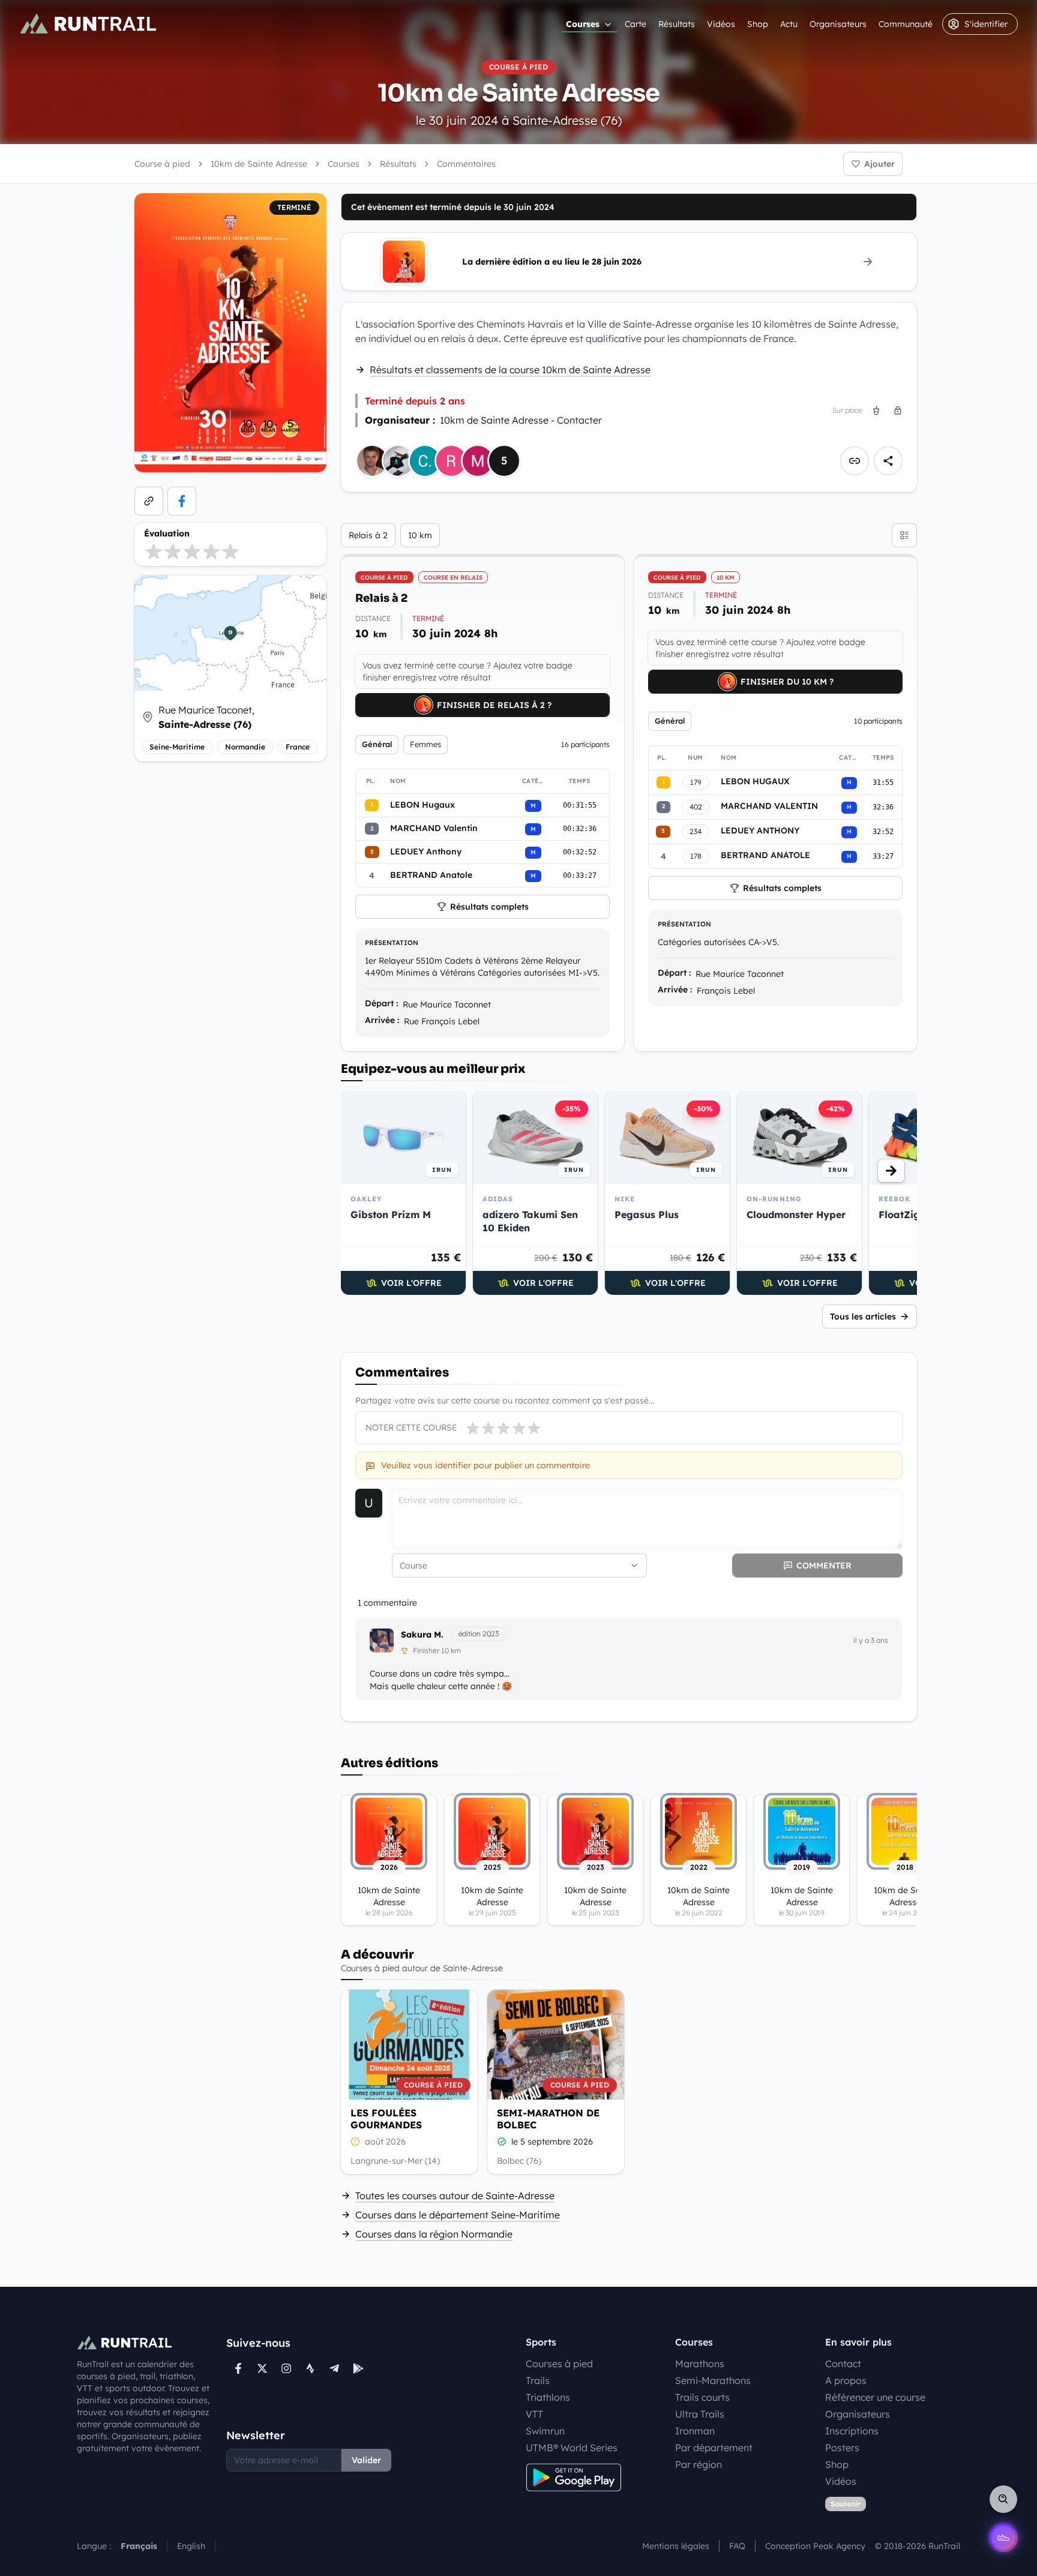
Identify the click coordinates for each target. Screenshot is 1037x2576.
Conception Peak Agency (815, 2546)
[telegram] (334, 2368)
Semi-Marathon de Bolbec (548, 2119)
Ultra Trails (700, 2414)
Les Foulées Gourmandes (386, 2119)
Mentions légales (676, 2546)
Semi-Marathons (713, 2380)
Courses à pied (559, 2364)
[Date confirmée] (502, 2142)
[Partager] (888, 461)
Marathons (700, 2364)
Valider (366, 2460)
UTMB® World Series (572, 2448)
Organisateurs (838, 24)
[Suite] (891, 1171)
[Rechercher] (1003, 2499)
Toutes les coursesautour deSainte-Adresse (455, 2196)
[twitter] (262, 2368)
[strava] (310, 2368)
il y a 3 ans (871, 1640)
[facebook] (182, 501)
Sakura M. (422, 1635)
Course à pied (162, 164)
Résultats (677, 24)
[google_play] (358, 2368)
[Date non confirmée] (355, 2142)
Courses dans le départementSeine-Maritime (458, 2215)
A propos (846, 2380)
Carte (636, 24)
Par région (699, 2464)
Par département (714, 2448)
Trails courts (702, 2397)
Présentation (392, 943)
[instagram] (286, 2368)
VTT (534, 2414)
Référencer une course (875, 2397)
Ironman (695, 2431)
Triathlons (548, 2397)
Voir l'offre (411, 1283)
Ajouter (879, 164)
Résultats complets (489, 907)
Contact (843, 2364)
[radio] (154, 551)
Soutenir (846, 2504)
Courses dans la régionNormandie (434, 2234)
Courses (583, 24)
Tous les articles (863, 1317)
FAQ (737, 2546)
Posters (842, 2448)
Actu (789, 24)
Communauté (906, 24)
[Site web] (149, 501)
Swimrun (545, 2431)
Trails (538, 2380)
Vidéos (721, 24)
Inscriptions (852, 2431)
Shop (758, 24)
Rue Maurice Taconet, (206, 717)
